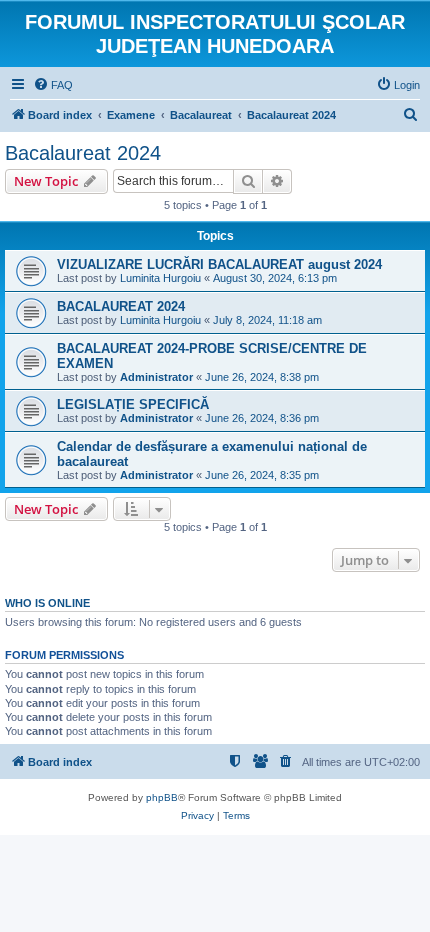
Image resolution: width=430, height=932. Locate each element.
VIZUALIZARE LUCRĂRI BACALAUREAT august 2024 (219, 264)
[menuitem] (53, 85)
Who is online (47, 603)
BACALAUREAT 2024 (121, 306)
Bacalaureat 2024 (83, 153)
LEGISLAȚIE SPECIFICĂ (133, 404)
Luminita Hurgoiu (160, 278)
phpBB (162, 797)
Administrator (156, 377)
